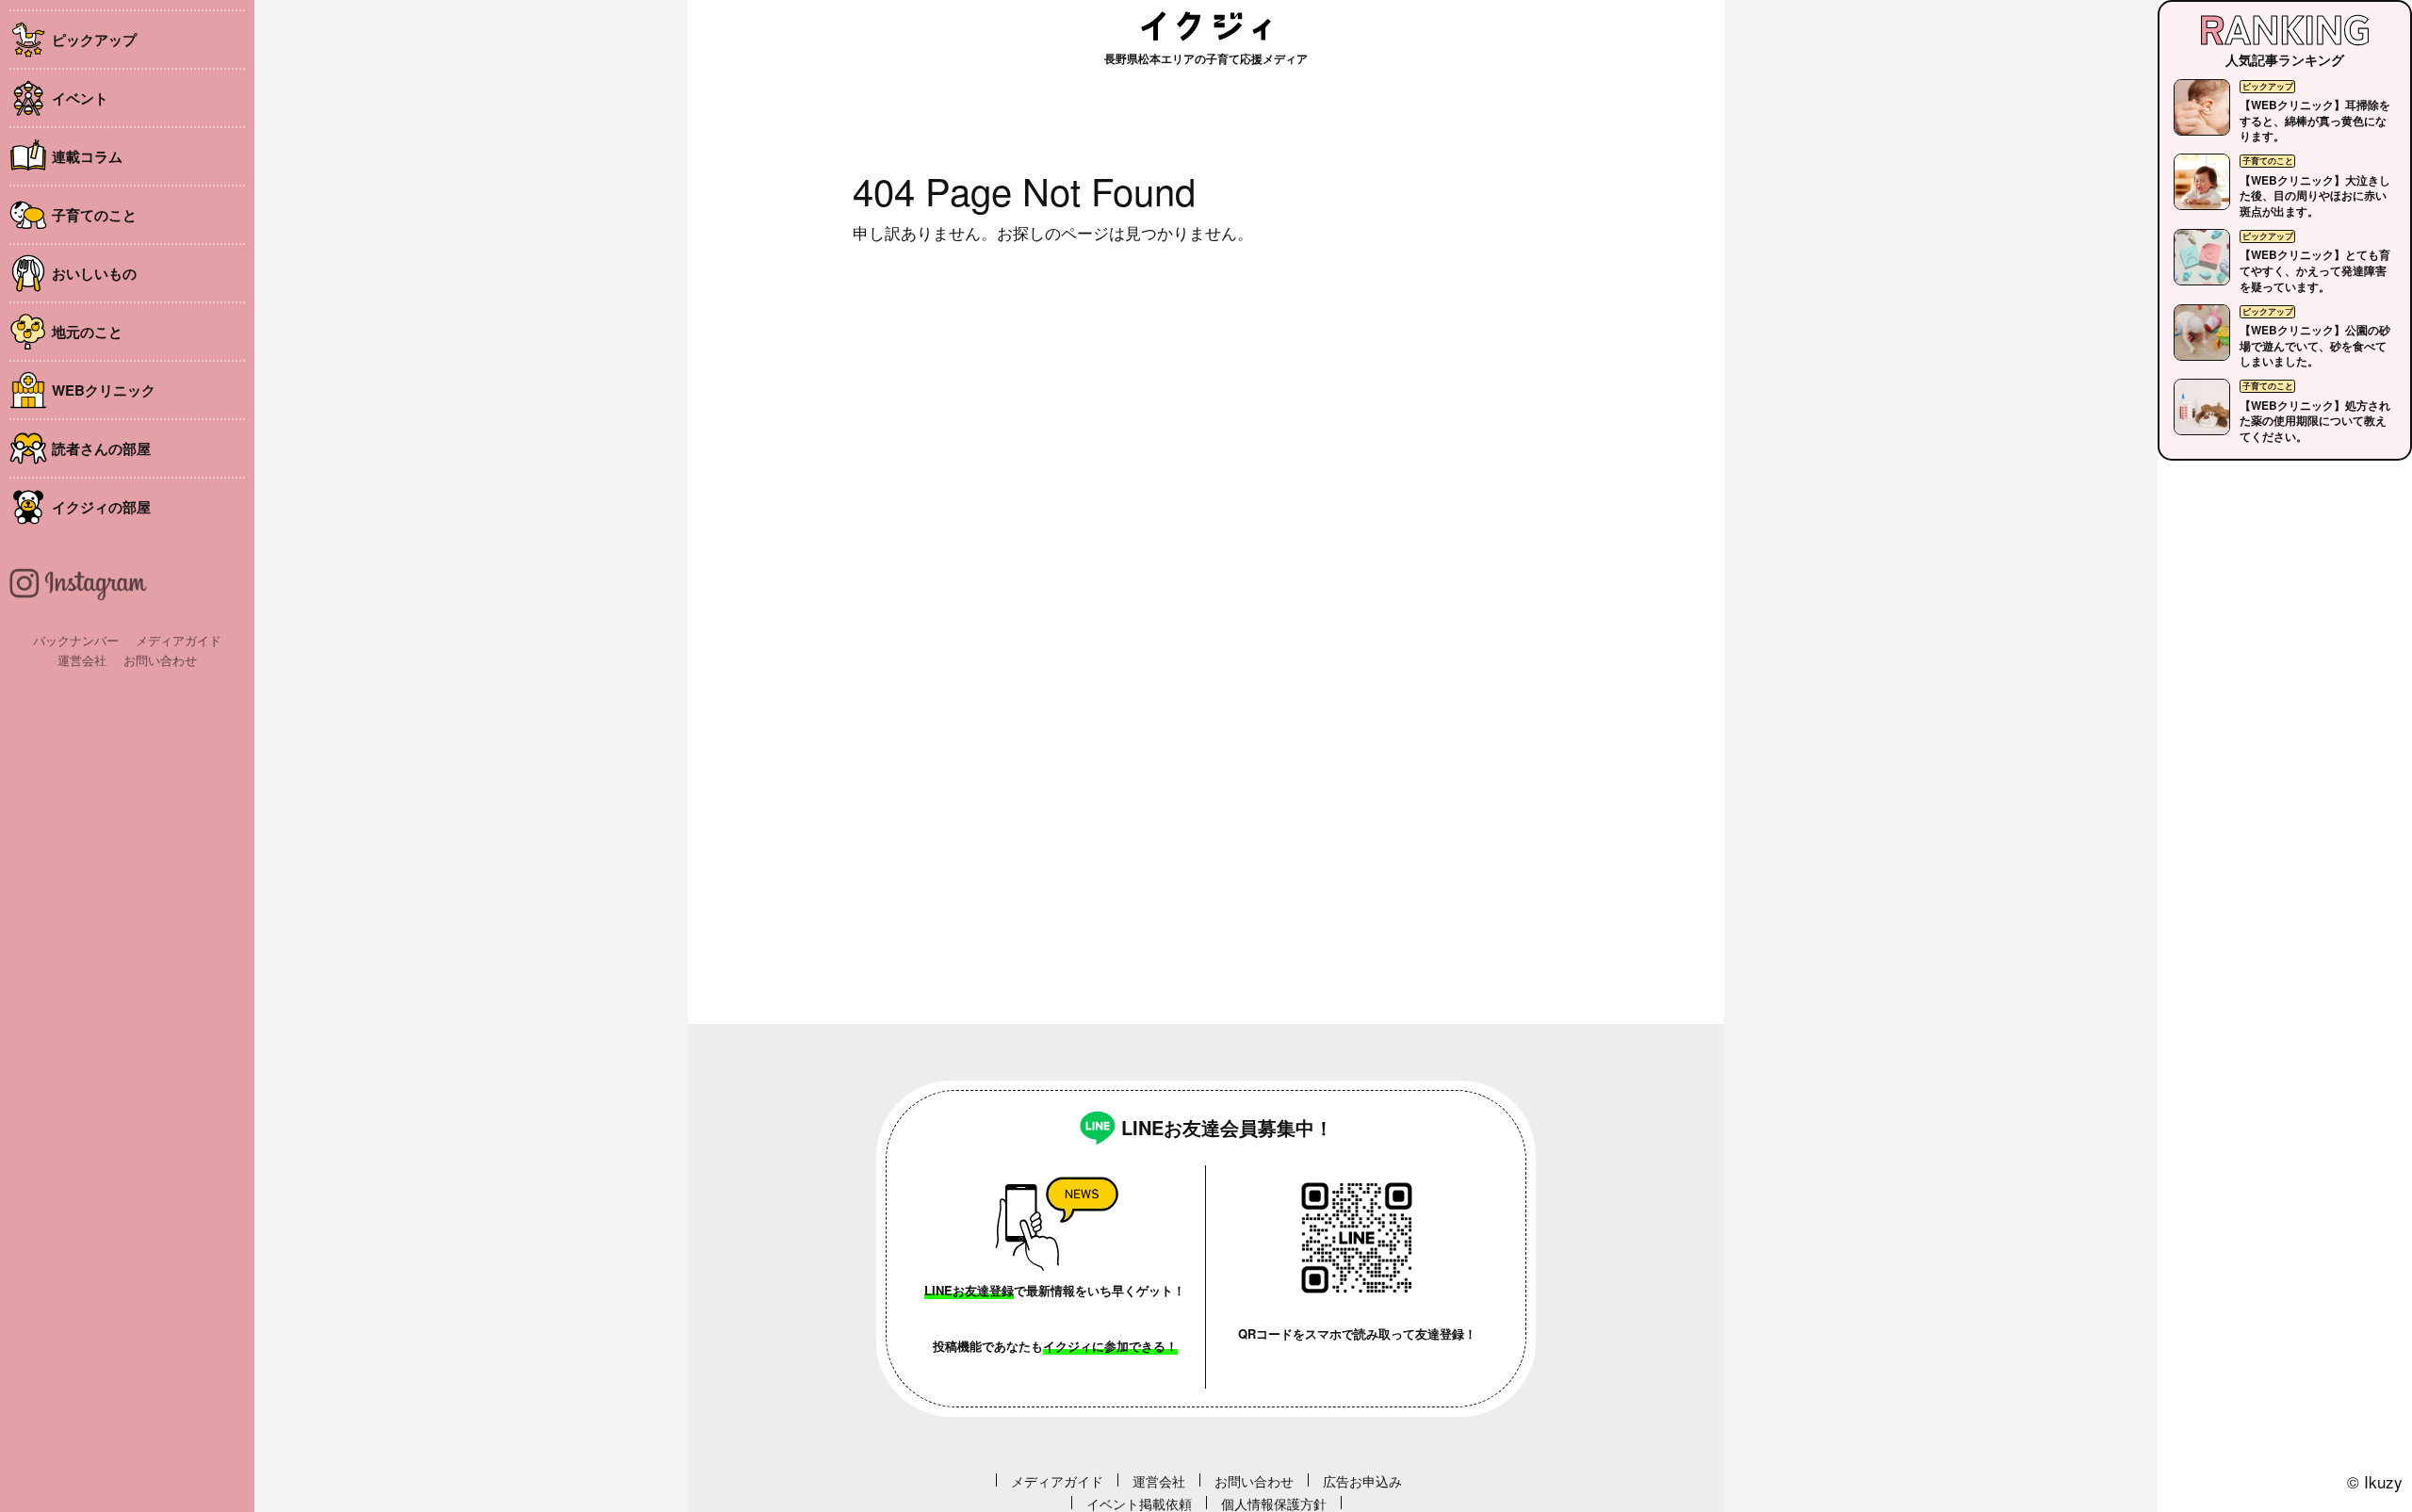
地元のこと (87, 332)
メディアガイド (179, 640)
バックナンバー (76, 640)
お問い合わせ (160, 660)
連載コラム (87, 156)
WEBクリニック (104, 390)
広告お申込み (1362, 1481)
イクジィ (1206, 26)
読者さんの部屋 (101, 448)
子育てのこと (94, 215)
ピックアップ (94, 40)
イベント (80, 98)
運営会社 (82, 660)
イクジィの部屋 (101, 507)
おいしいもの (94, 273)
